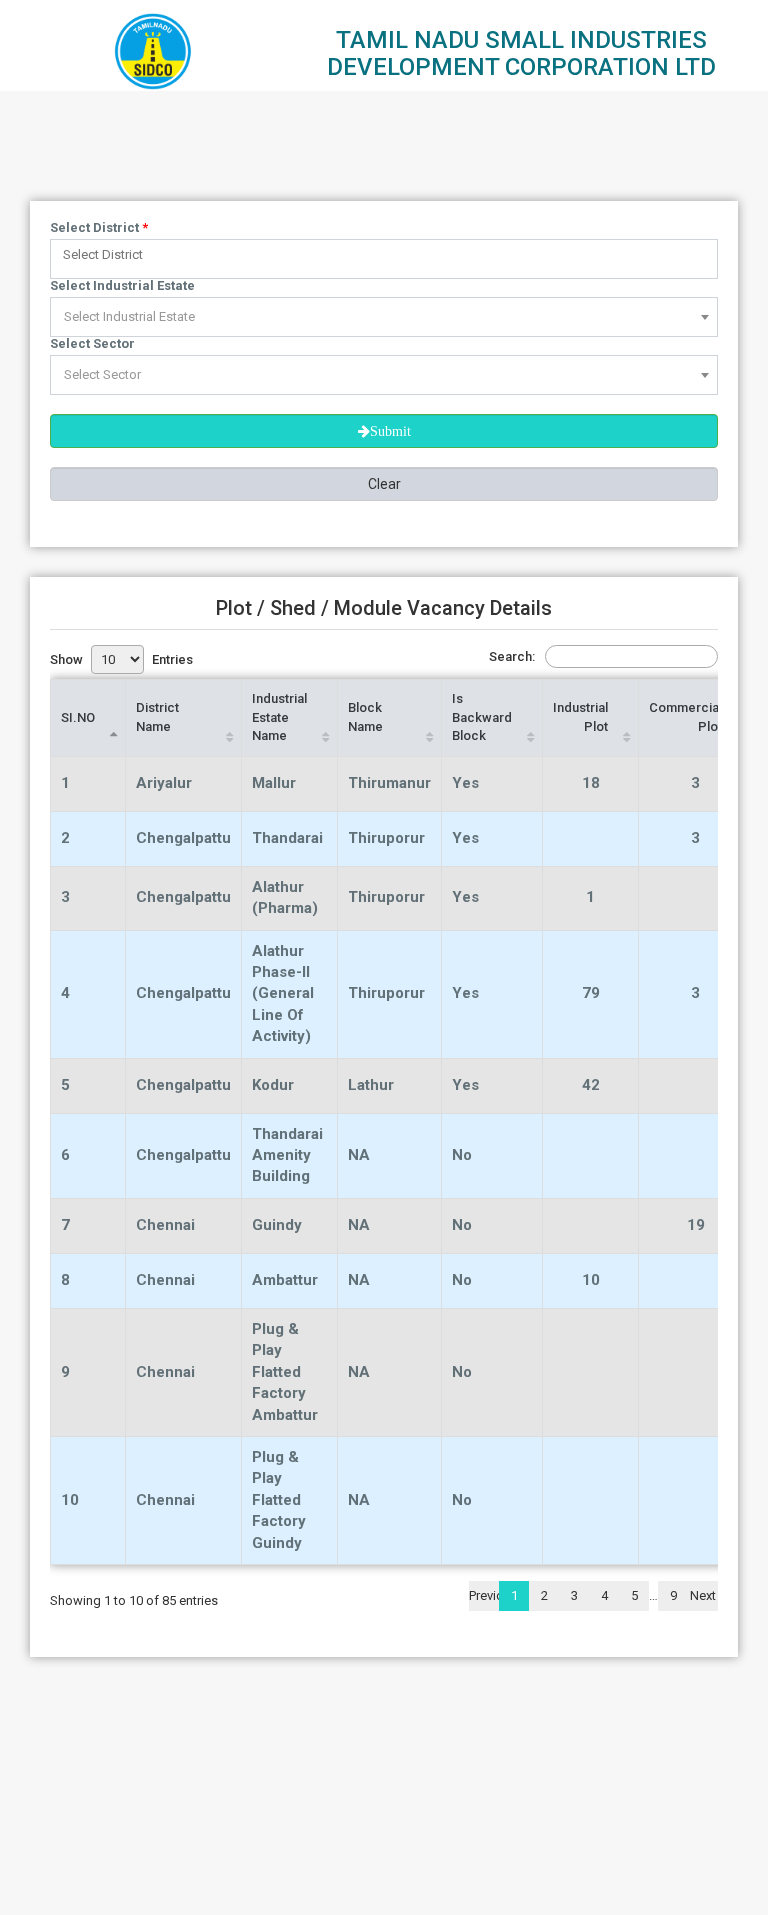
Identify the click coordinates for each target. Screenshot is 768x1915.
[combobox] (384, 259)
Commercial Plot (685, 717)
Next (703, 1595)
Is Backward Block (482, 717)
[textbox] (389, 254)
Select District (99, 227)
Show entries (121, 659)
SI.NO (78, 717)
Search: (512, 656)
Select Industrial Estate (122, 285)
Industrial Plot (580, 717)
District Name (157, 717)
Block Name (365, 717)
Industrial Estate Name (279, 717)
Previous (484, 1595)
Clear (384, 484)
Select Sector (92, 343)
